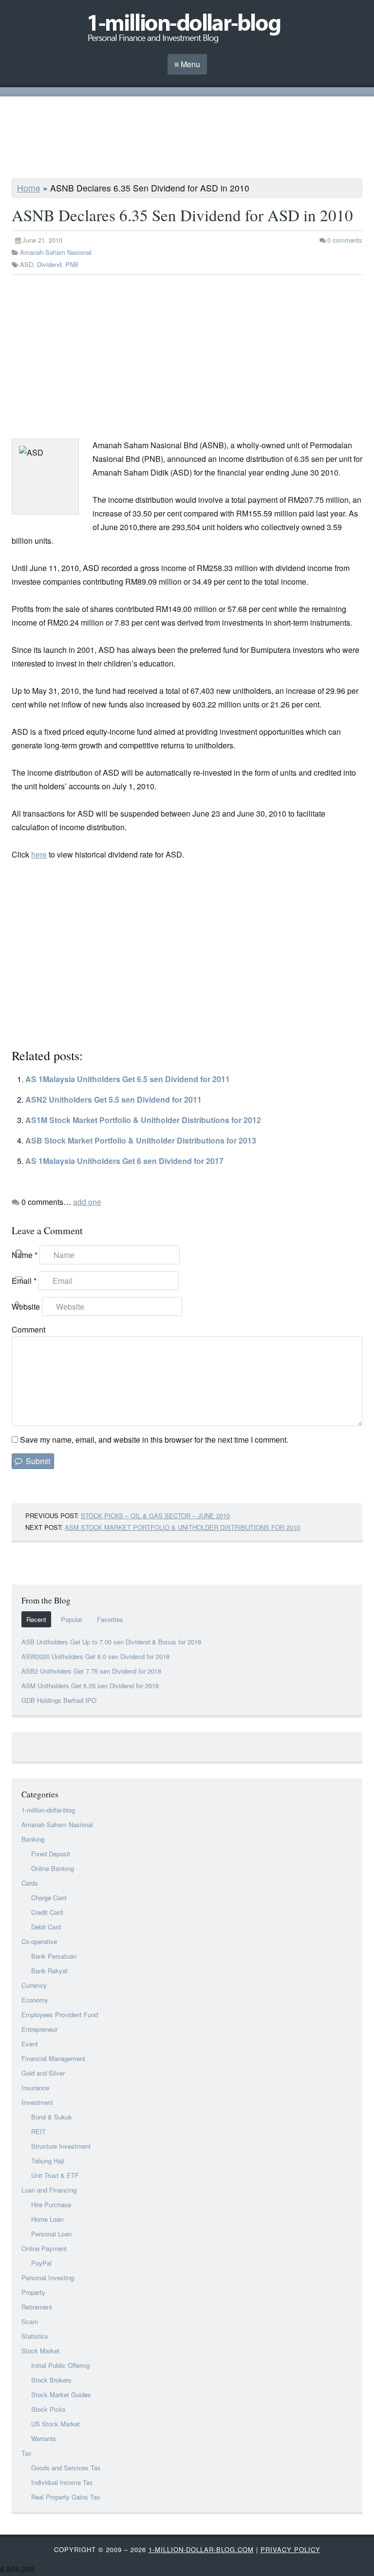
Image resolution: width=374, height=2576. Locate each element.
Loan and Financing (49, 2190)
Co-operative (39, 1941)
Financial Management (53, 2058)
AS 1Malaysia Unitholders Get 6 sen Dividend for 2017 (124, 1161)
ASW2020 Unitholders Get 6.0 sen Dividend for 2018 (95, 1656)
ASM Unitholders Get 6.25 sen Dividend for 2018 (90, 1686)
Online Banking (53, 1868)
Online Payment (44, 2248)
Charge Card (49, 1898)
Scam (30, 2321)
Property (33, 2292)
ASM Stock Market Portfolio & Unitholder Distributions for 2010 (182, 1527)
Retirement (37, 2307)
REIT (38, 2131)
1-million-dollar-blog (48, 1810)
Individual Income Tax (62, 2482)
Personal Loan (51, 2234)
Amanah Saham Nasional (56, 252)
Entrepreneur (39, 2029)
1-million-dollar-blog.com (201, 2549)
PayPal (41, 2263)
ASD (27, 264)
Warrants (44, 2438)
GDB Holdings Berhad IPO (59, 1700)
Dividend (49, 264)
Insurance (35, 2088)
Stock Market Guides (61, 2395)
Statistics (35, 2336)
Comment (28, 1329)
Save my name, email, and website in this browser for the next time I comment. (154, 1440)
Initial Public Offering (60, 2365)
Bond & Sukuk (52, 2117)
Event (30, 2044)
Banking (33, 1839)
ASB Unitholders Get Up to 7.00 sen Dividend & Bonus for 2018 (111, 1642)
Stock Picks (48, 2409)
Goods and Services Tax (66, 2468)
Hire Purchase (51, 2204)
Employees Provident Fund (60, 2014)
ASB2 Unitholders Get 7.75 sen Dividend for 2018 (91, 1671)
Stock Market (40, 2351)
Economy (35, 2000)
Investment (37, 2102)
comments (345, 240)
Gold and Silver (43, 2073)
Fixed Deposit (51, 1854)
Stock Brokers (51, 2380)
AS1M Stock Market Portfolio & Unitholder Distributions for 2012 (143, 1120)
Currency (34, 1985)
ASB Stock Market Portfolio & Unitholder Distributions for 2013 (141, 1140)
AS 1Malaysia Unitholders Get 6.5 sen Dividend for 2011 (128, 1079)
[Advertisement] (187, 139)
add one (87, 1202)
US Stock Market (56, 2424)
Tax (27, 2453)
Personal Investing (48, 2278)
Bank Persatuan (54, 1956)
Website (26, 1307)
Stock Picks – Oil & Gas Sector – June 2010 (155, 1516)
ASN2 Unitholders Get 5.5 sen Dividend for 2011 (113, 1099)
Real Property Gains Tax (66, 2497)
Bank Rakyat (49, 1971)
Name (25, 1255)
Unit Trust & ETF (55, 2175)
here (39, 854)
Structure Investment (61, 2146)
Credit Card (47, 1912)
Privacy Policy (290, 2549)
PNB (72, 264)
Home (29, 188)
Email (24, 1281)
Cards (30, 1883)
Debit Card (46, 1927)
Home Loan (47, 2219)
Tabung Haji (48, 2161)
